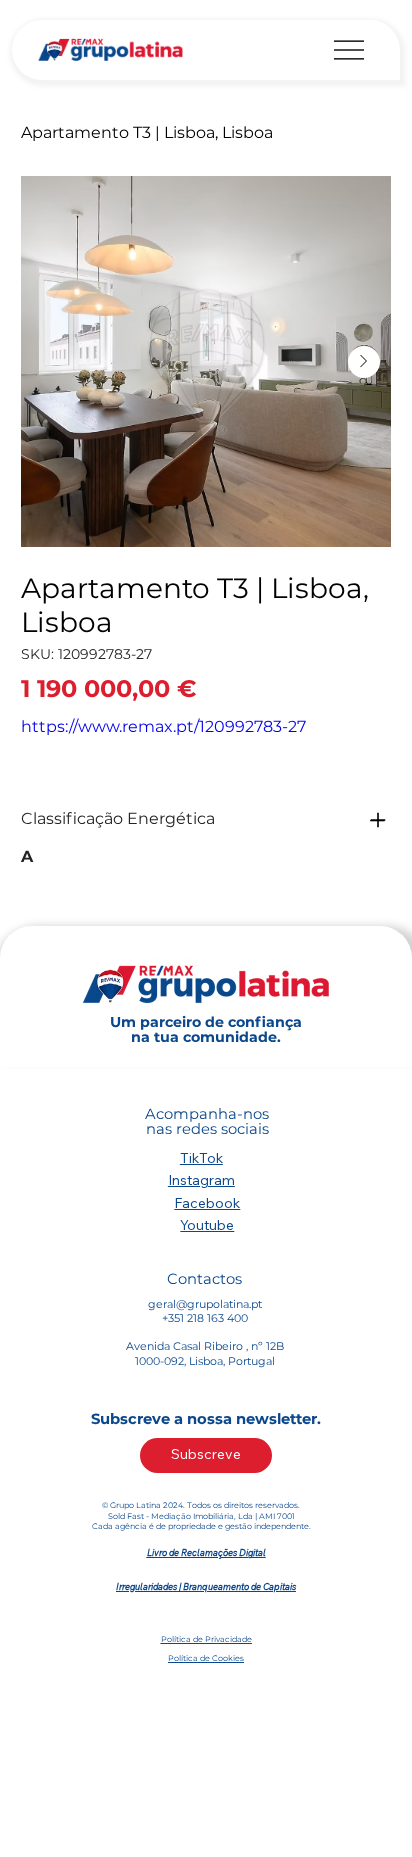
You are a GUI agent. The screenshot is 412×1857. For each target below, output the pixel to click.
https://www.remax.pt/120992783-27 (163, 726)
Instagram (201, 1180)
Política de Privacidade (206, 1639)
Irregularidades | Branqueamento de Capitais (206, 1586)
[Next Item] (364, 362)
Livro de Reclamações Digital (206, 1552)
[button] (206, 1455)
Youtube (207, 1225)
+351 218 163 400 (205, 1318)
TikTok (201, 1158)
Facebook (207, 1203)
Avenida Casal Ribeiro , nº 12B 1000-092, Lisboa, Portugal (205, 1353)
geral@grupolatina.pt (205, 1304)
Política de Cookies (206, 1658)
